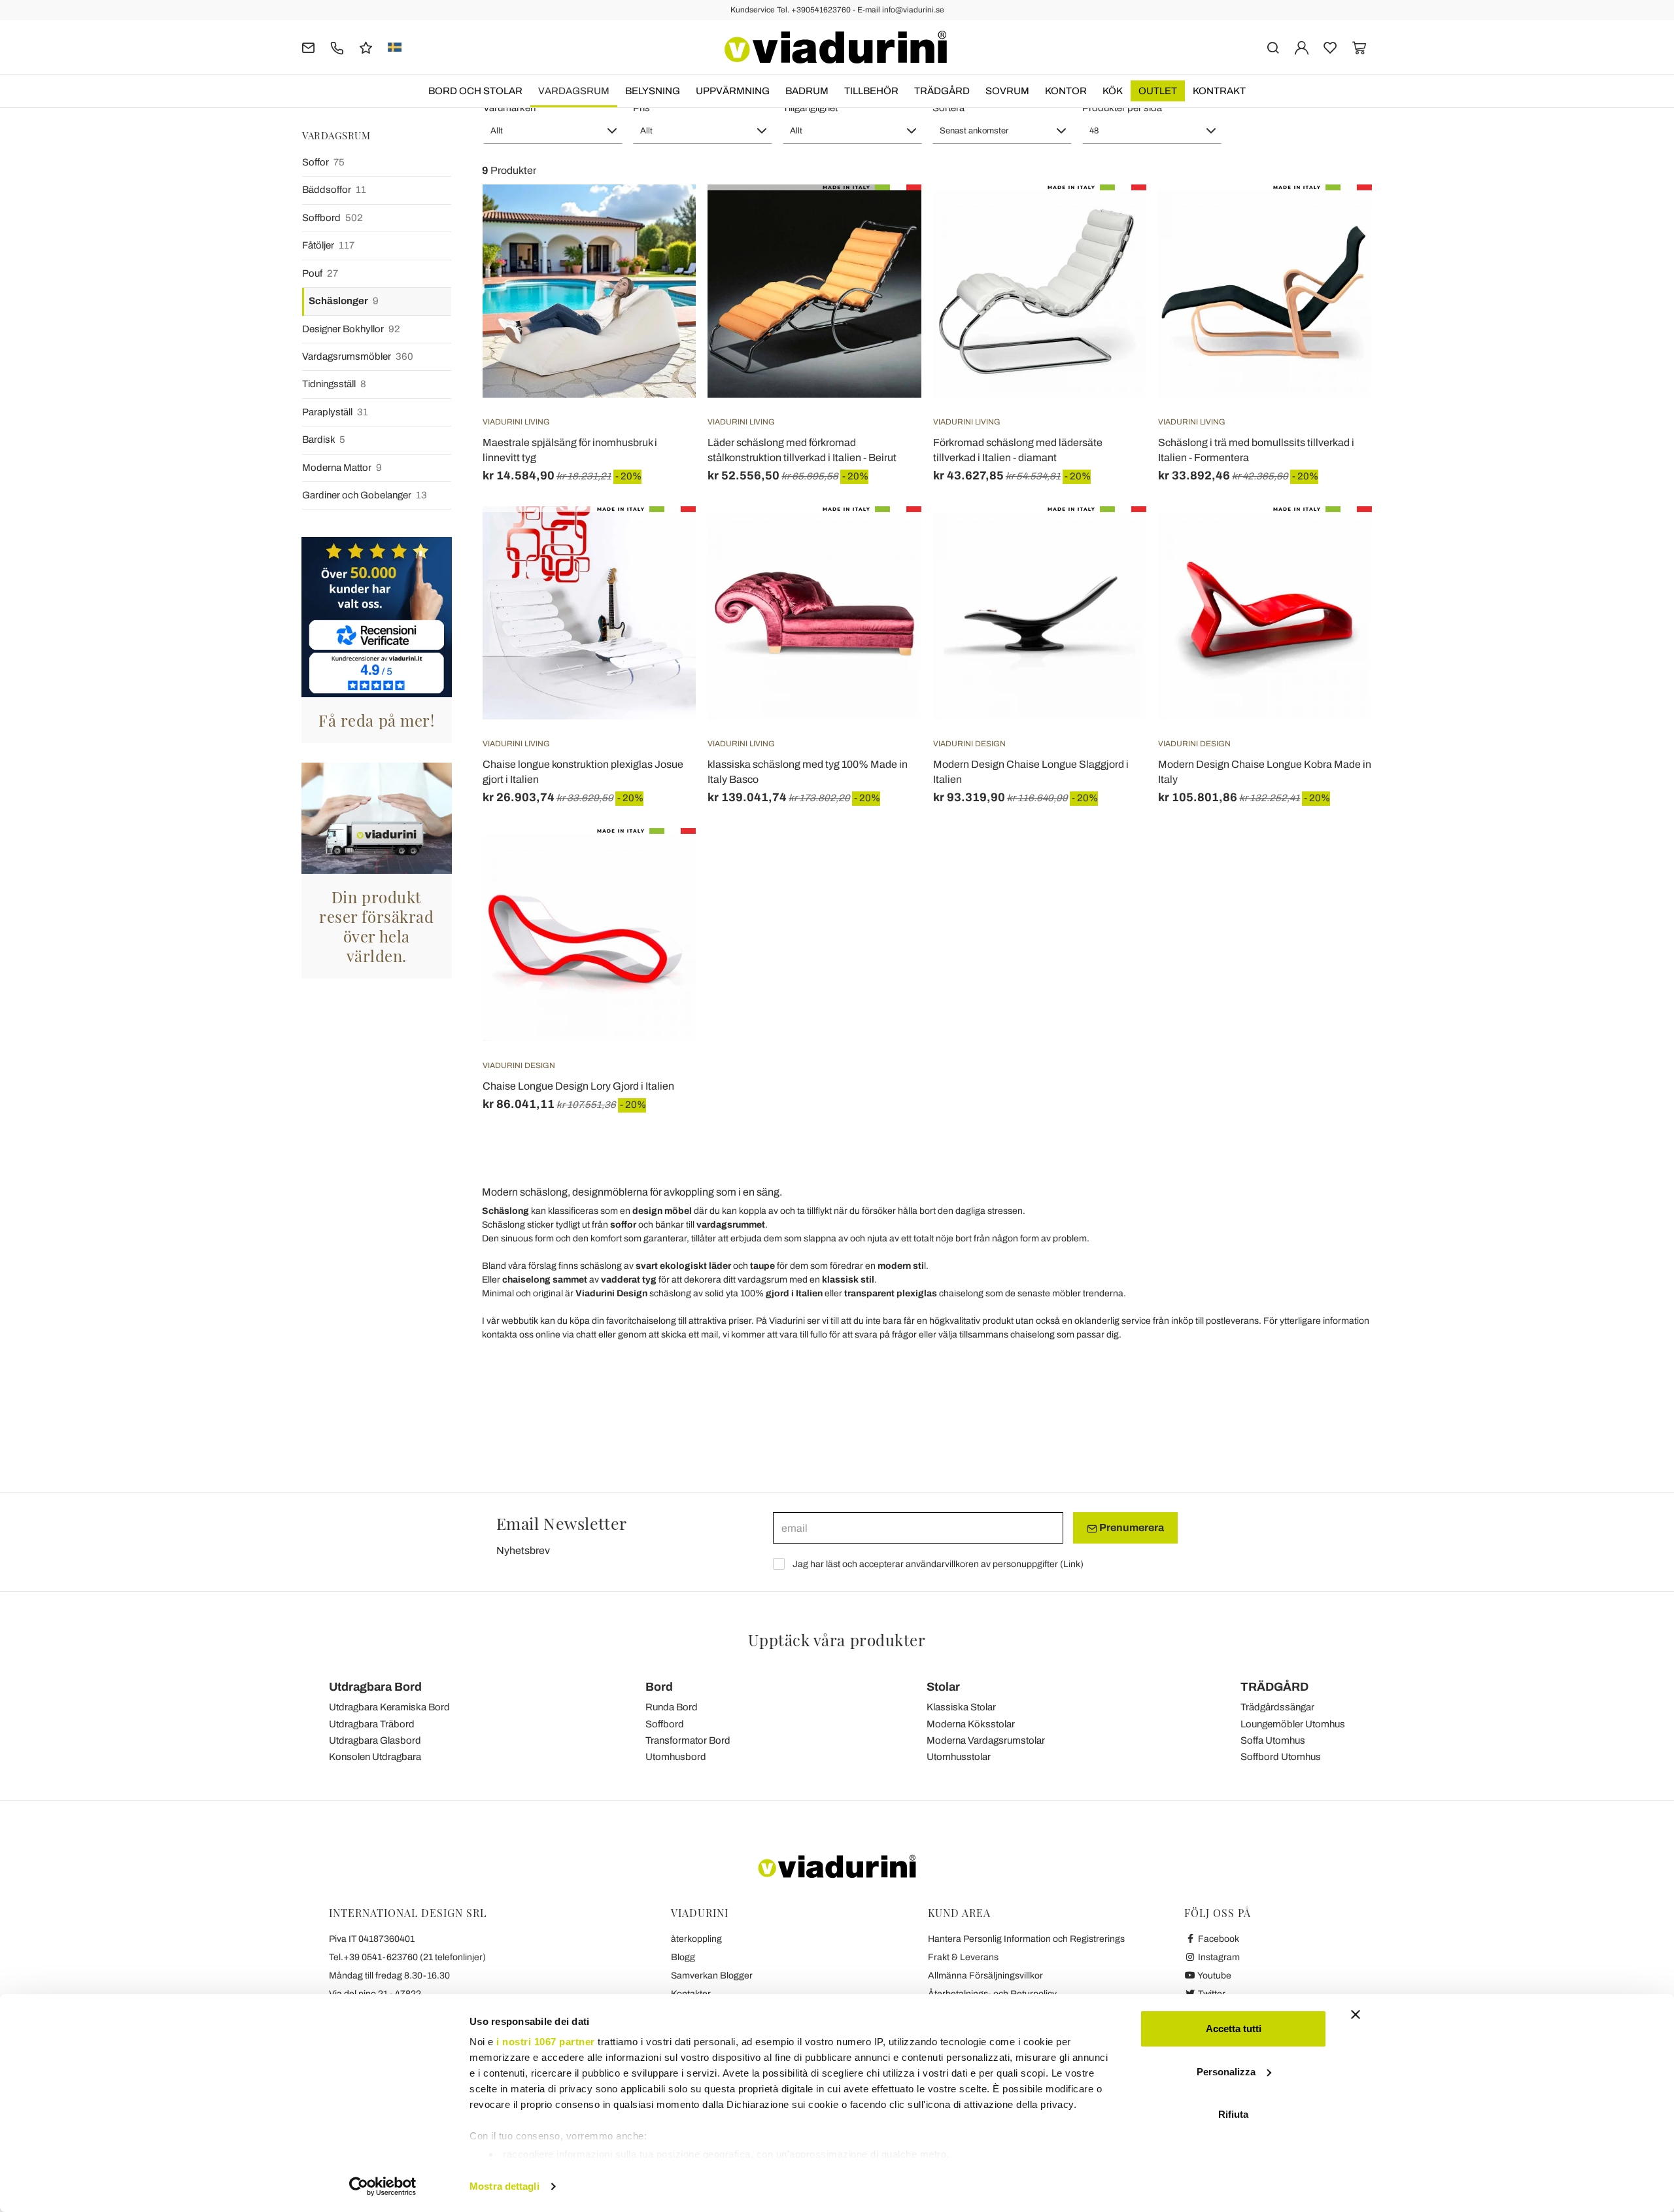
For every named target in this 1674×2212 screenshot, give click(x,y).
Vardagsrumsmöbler (358, 356)
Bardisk (324, 440)
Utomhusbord (676, 1757)
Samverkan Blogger (712, 1976)
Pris (641, 108)
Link (1072, 1564)
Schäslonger (344, 301)
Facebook (1218, 1939)
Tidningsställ (334, 384)
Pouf (320, 273)
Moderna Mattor (342, 468)
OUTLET (1158, 91)
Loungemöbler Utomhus (1293, 1724)
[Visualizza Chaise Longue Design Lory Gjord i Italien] (662, 861)
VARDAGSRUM (574, 91)
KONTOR (1066, 91)
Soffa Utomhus (1273, 1740)
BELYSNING (653, 91)
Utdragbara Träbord (372, 1724)
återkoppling (696, 1939)
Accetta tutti (1234, 2029)
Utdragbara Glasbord (375, 1740)
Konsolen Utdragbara (375, 1757)
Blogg (683, 1957)
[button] (553, 131)
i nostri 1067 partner (546, 2042)
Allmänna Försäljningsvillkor (985, 1976)
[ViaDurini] (836, 47)
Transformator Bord (688, 1740)
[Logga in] (1302, 47)
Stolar (943, 1687)
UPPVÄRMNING (733, 91)
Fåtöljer (328, 245)
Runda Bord (672, 1707)
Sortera (948, 108)
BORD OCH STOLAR (475, 91)
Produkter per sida (1122, 108)
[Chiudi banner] (1356, 2014)
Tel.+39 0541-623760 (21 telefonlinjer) (407, 1957)
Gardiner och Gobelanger (365, 495)
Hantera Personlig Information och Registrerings (1026, 1939)
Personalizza (1226, 2072)
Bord (659, 1687)
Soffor (323, 162)
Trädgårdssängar (1277, 1707)
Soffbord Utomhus (1281, 1757)
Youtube (1214, 1976)
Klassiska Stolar (961, 1707)
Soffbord (333, 218)
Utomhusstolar (959, 1757)
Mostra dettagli (504, 2186)
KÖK (1113, 91)
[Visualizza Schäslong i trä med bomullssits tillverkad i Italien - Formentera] (1339, 217)
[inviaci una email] (308, 47)
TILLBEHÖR (871, 91)
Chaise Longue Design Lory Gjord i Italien (578, 1086)
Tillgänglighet (810, 108)
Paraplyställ (335, 412)
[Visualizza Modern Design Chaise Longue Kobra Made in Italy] (1339, 539)
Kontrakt (1219, 91)
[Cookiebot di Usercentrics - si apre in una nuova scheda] (383, 2186)
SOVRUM (1007, 91)
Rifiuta (1233, 2114)
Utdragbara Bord (375, 1687)
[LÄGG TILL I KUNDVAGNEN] (662, 217)
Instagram (1218, 1957)
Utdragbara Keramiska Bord (389, 1707)
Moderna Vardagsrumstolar (986, 1740)
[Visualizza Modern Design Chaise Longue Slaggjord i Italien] (1113, 539)
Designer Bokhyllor (351, 329)
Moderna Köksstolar (971, 1724)
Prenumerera (1131, 1528)
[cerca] (1273, 47)
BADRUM (807, 91)
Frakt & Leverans (963, 1957)
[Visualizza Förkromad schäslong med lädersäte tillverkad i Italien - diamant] (1113, 217)
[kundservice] (337, 47)
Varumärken (509, 108)
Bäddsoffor (334, 190)
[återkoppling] (366, 47)
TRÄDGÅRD (942, 91)
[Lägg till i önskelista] (662, 249)
